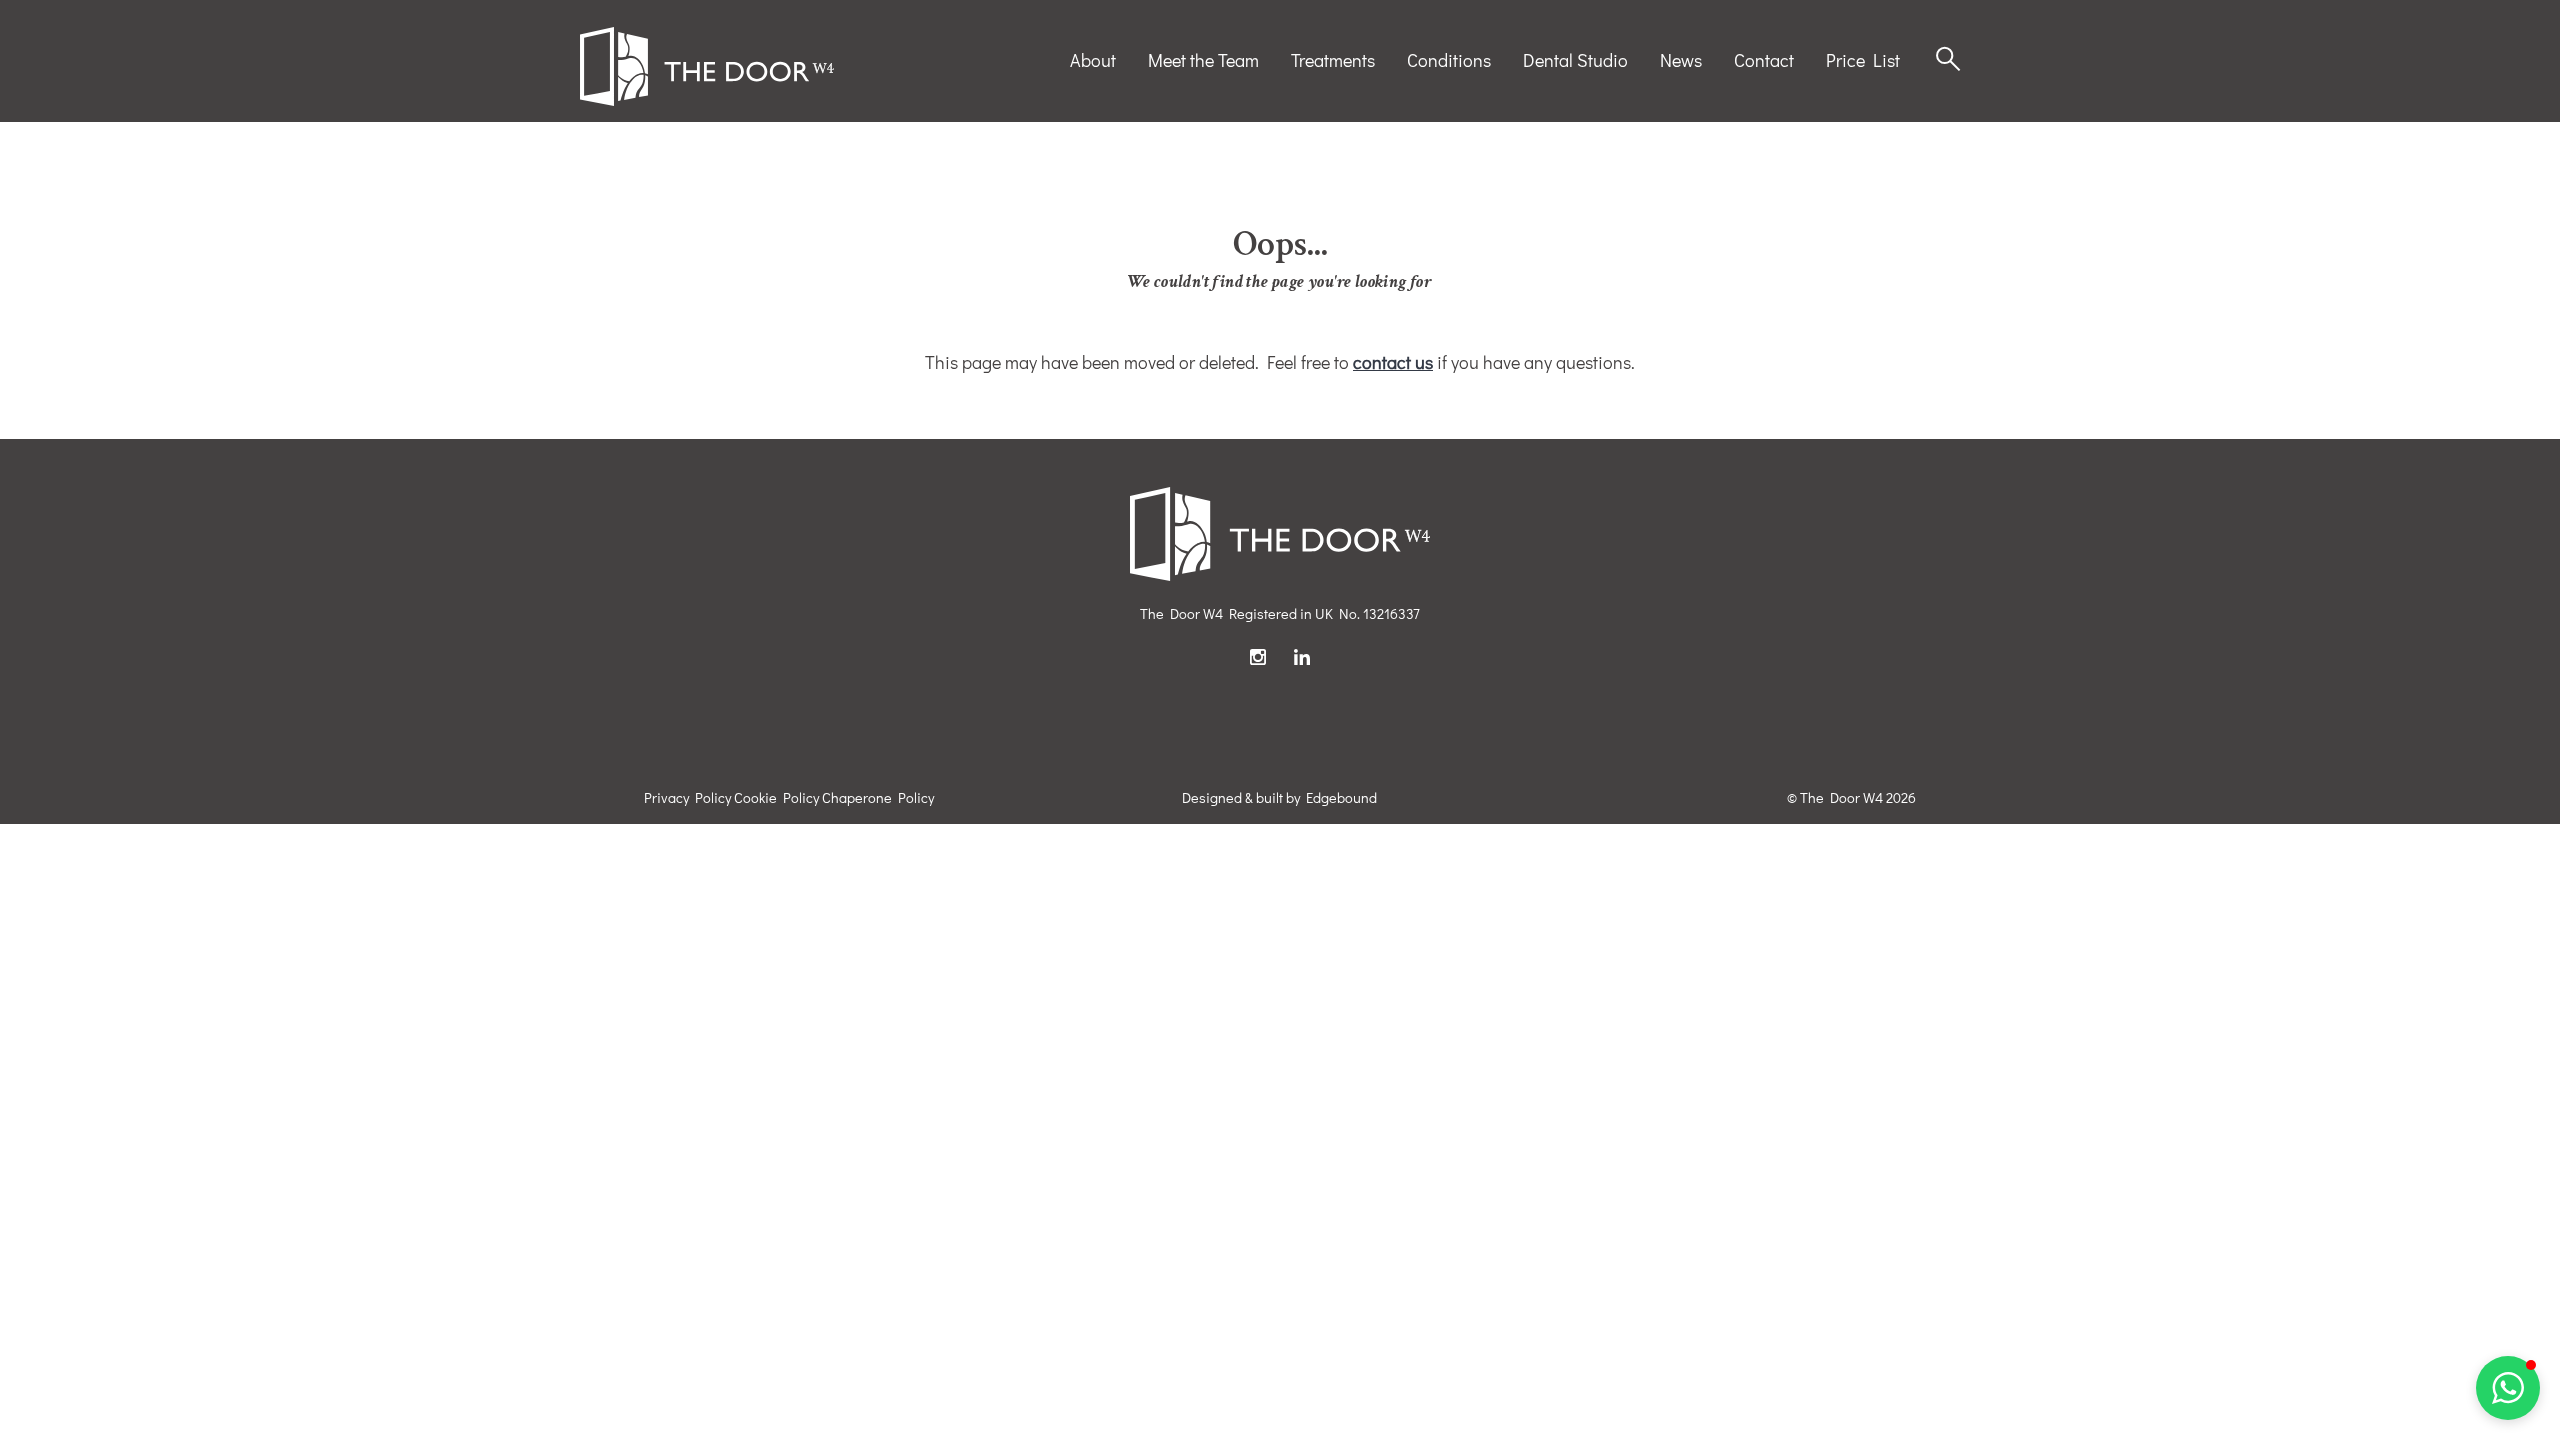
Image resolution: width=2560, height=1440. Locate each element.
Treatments (1333, 60)
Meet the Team (1203, 60)
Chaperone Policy (878, 797)
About (1093, 60)
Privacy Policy (687, 797)
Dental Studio (1575, 60)
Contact (1764, 60)
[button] (2508, 1388)
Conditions (1449, 60)
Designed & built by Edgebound (1279, 797)
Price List (1863, 60)
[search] (1948, 60)
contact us (1393, 362)
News (1681, 60)
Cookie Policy (776, 797)
